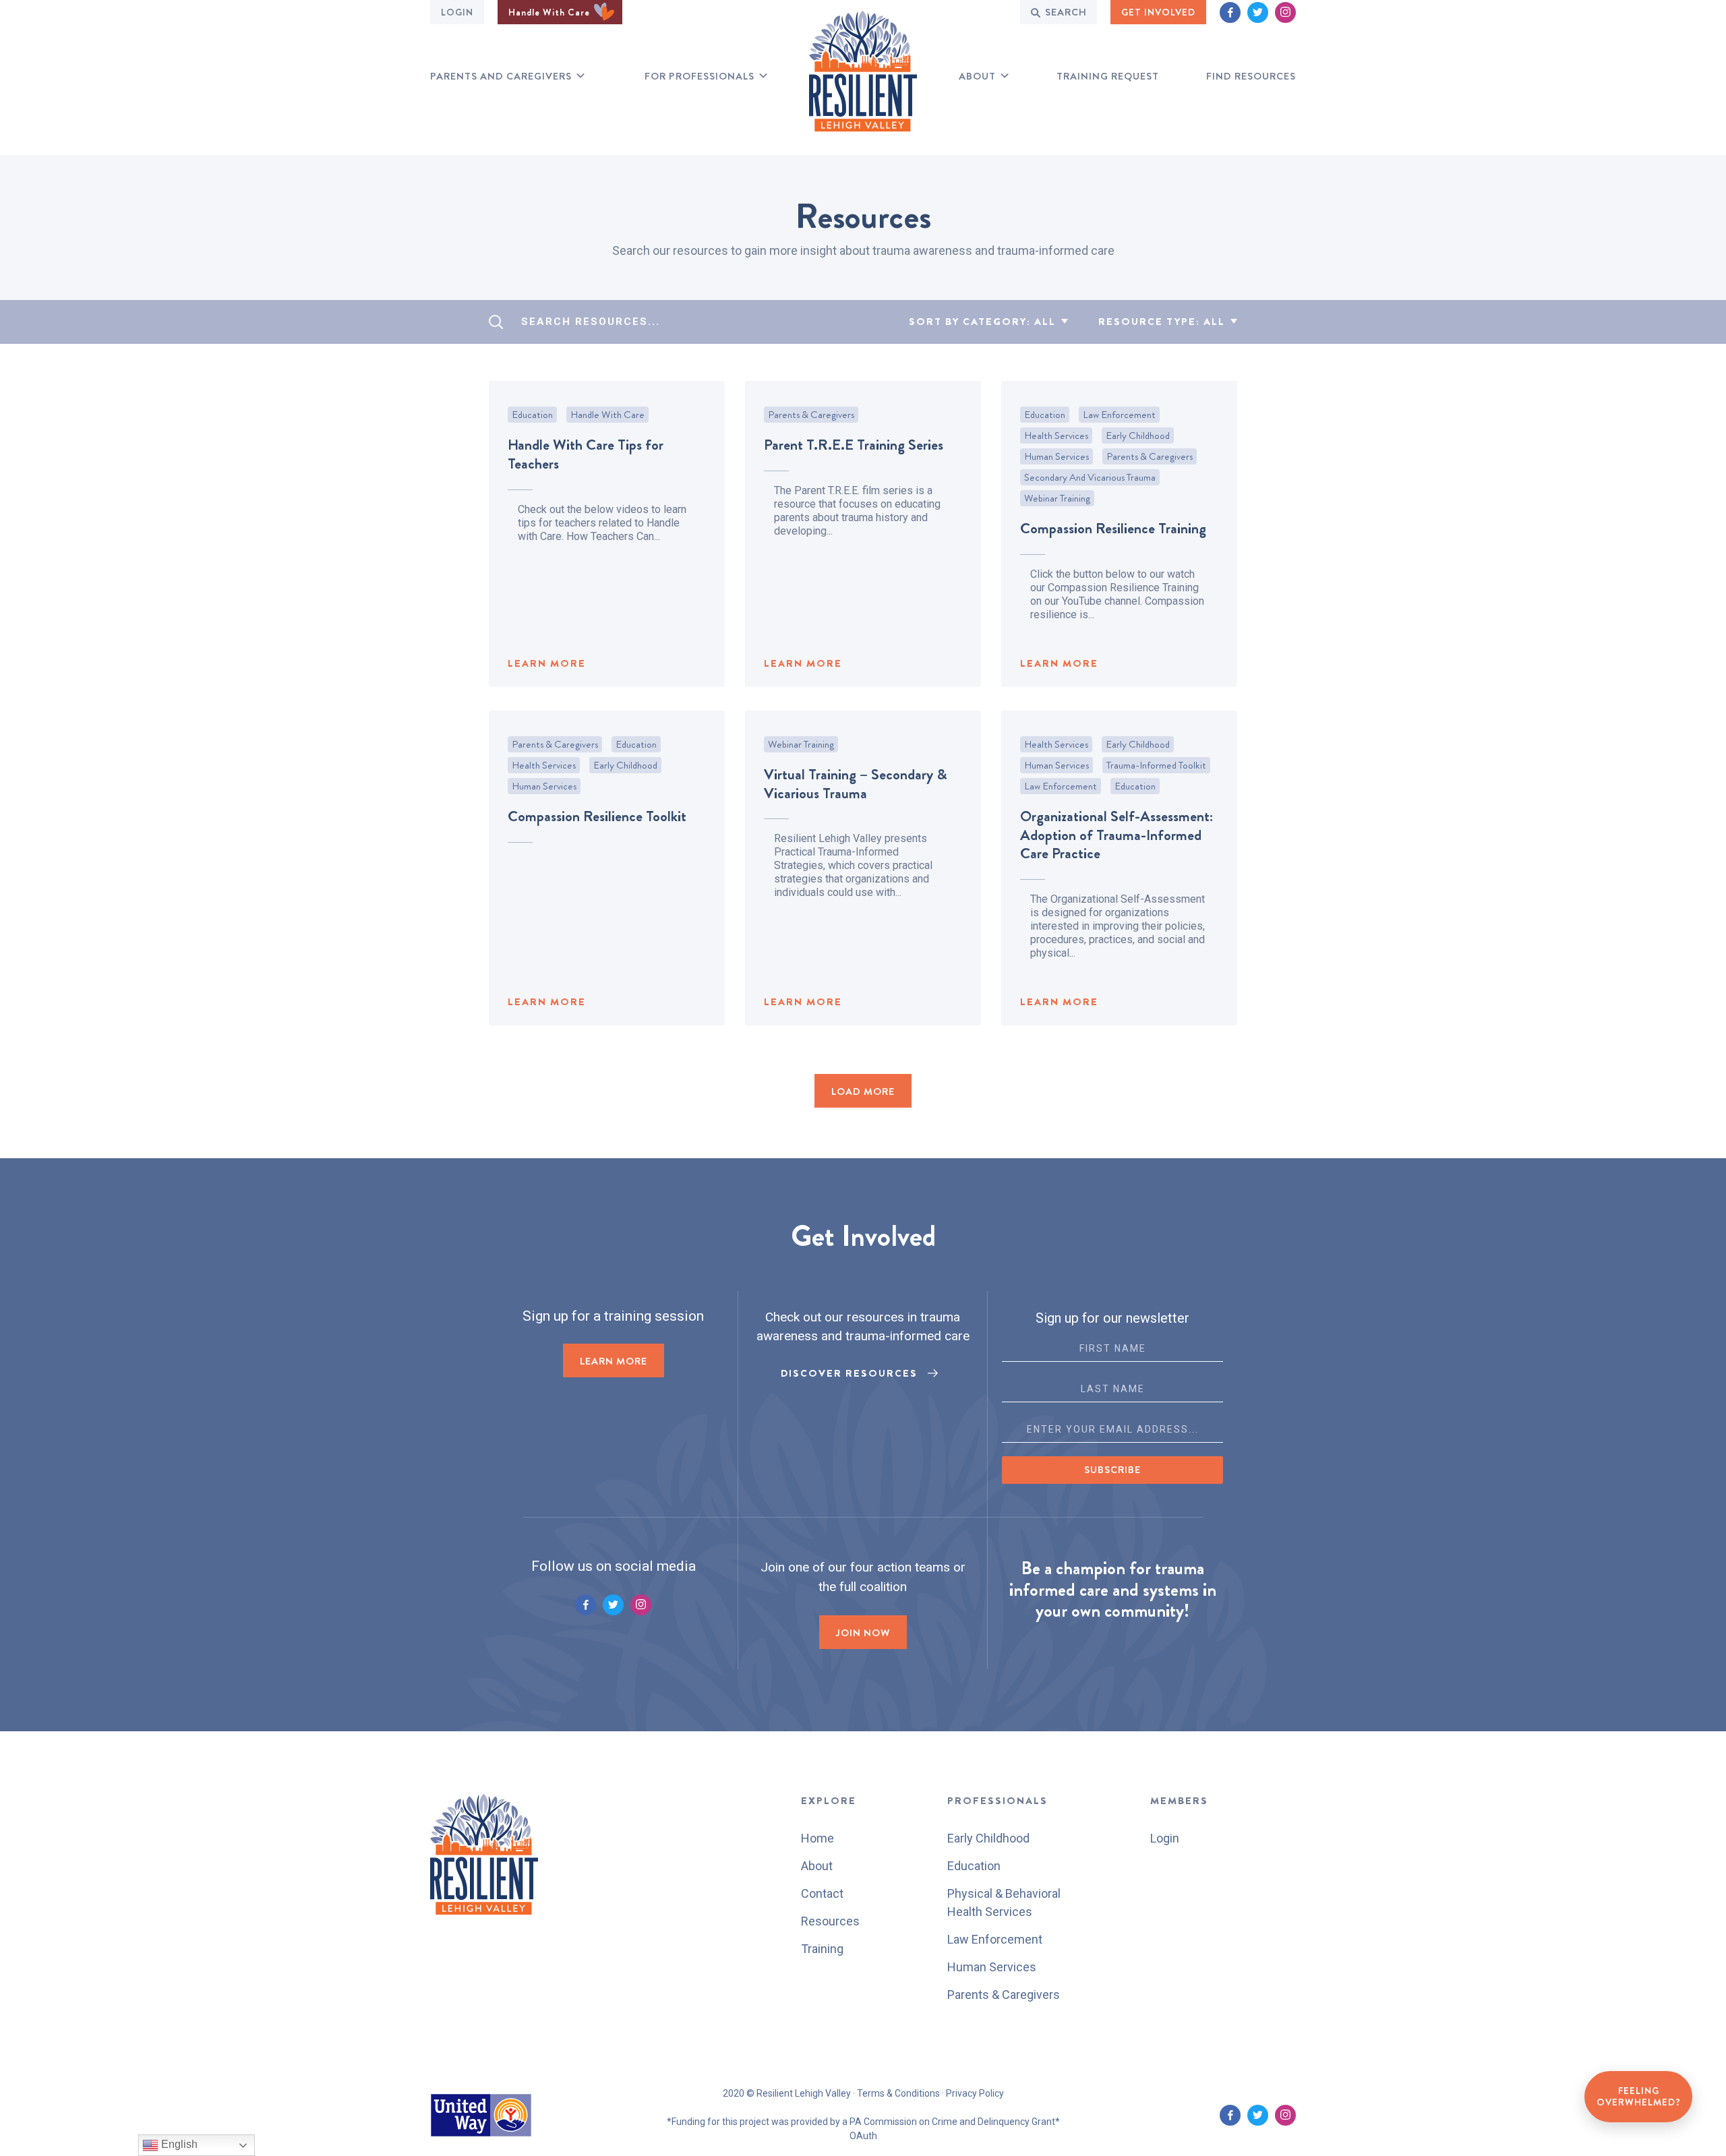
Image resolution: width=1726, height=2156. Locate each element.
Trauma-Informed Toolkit (1156, 765)
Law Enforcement (1119, 415)
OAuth (863, 2136)
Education (532, 415)
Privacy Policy (975, 2093)
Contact (822, 1893)
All (1045, 322)
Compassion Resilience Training (1113, 528)
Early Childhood (1138, 436)
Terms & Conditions (898, 2093)
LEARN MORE (547, 663)
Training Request (1108, 77)
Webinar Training (1057, 498)
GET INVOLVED (1158, 12)
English (178, 2144)
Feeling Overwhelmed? (1639, 2097)
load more (863, 1091)
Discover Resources (849, 1373)
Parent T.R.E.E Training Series (854, 445)
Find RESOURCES (1251, 77)
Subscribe (1112, 1470)
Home (817, 1838)
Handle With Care (550, 12)
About (977, 77)
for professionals (700, 77)
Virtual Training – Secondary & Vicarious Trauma (856, 784)
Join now (863, 1633)
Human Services (1057, 456)
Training (822, 1949)
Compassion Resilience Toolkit (597, 816)
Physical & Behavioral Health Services (1004, 1903)
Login (457, 12)
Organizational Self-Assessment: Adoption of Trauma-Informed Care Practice (1117, 835)
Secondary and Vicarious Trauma (1090, 477)
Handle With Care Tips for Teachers (586, 454)
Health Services (1056, 436)
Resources (830, 1921)
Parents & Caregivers (811, 415)
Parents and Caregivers (501, 77)
